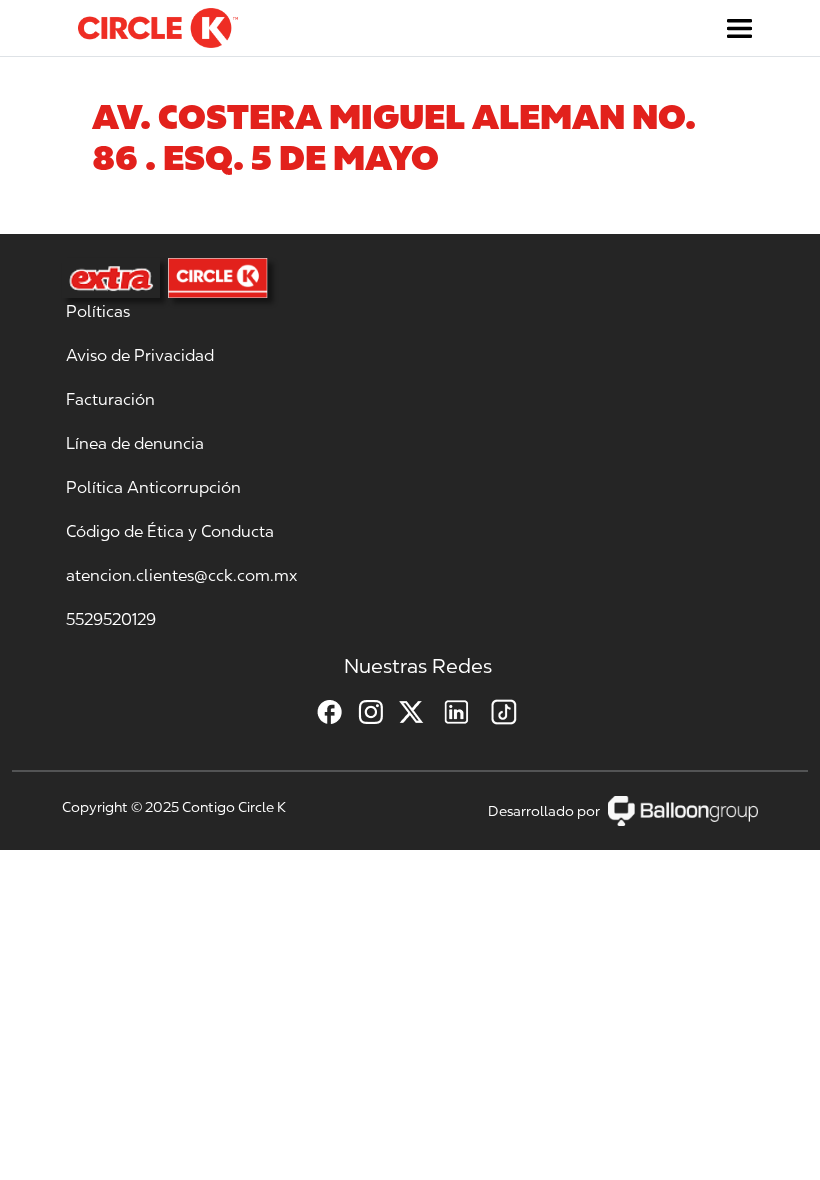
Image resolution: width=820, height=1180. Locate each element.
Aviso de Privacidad (140, 355)
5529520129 (111, 619)
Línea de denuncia (135, 443)
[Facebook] (321, 712)
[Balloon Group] (683, 810)
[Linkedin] (448, 712)
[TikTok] (496, 712)
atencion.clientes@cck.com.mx (181, 575)
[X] (403, 712)
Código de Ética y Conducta (170, 531)
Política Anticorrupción (153, 487)
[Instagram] (362, 712)
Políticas (98, 311)
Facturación (110, 399)
